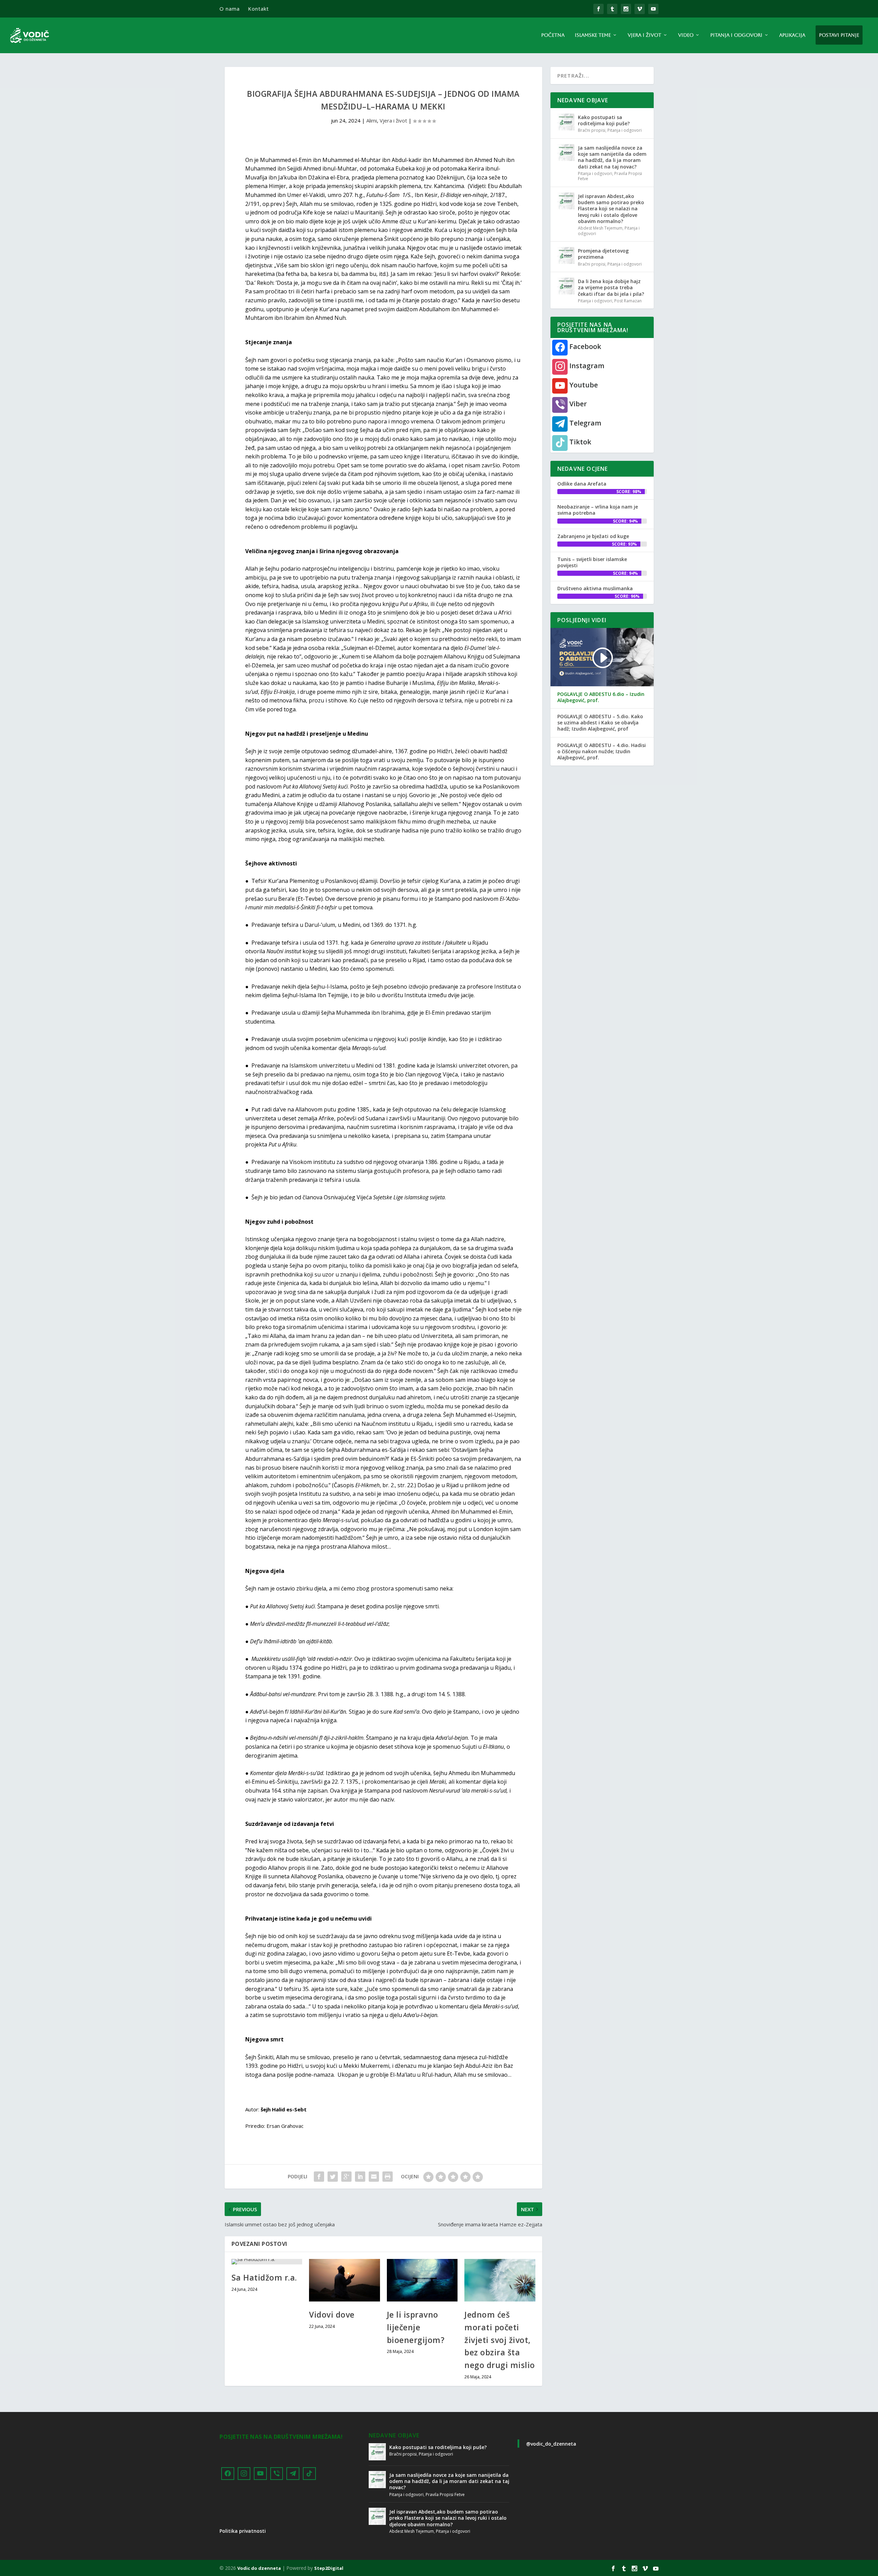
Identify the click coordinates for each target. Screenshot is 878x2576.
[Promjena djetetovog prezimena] (566, 255)
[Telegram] (293, 2474)
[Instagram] (244, 2474)
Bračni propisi (592, 130)
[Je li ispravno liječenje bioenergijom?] (422, 2280)
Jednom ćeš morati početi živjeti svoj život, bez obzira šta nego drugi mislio (500, 2340)
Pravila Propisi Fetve (445, 2495)
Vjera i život (644, 35)
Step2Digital (329, 2568)
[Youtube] (260, 2474)
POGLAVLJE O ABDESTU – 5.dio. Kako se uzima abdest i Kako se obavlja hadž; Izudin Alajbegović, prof (600, 723)
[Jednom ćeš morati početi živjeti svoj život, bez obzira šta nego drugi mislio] (500, 2280)
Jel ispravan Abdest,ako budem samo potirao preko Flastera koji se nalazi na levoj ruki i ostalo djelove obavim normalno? (611, 209)
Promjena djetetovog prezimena (603, 254)
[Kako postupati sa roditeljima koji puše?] (566, 122)
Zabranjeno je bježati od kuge (593, 536)
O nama (230, 9)
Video (686, 35)
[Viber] (277, 2474)
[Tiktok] (309, 2474)
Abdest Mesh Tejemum (600, 228)
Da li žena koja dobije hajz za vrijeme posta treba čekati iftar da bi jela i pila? (611, 287)
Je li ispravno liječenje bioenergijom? (416, 2327)
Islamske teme (593, 35)
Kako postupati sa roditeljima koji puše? (604, 120)
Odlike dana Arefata (582, 484)
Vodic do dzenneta (259, 2568)
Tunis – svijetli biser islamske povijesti (592, 562)
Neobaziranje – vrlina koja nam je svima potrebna (598, 510)
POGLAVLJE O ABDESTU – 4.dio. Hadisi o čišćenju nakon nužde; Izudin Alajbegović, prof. (602, 751)
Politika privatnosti (243, 2531)
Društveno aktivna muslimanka (595, 588)
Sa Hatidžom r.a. (264, 2277)
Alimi (372, 120)
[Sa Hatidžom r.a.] (267, 2262)
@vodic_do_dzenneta (551, 2444)
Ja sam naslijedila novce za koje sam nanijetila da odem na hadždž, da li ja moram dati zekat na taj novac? (612, 157)
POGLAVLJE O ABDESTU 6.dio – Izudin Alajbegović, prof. (601, 697)
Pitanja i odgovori (736, 35)
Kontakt (258, 9)
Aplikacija (792, 35)
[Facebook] (228, 2474)
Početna (553, 35)
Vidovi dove (332, 2315)
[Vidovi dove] (345, 2280)
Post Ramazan (628, 301)
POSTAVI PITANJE (839, 35)
